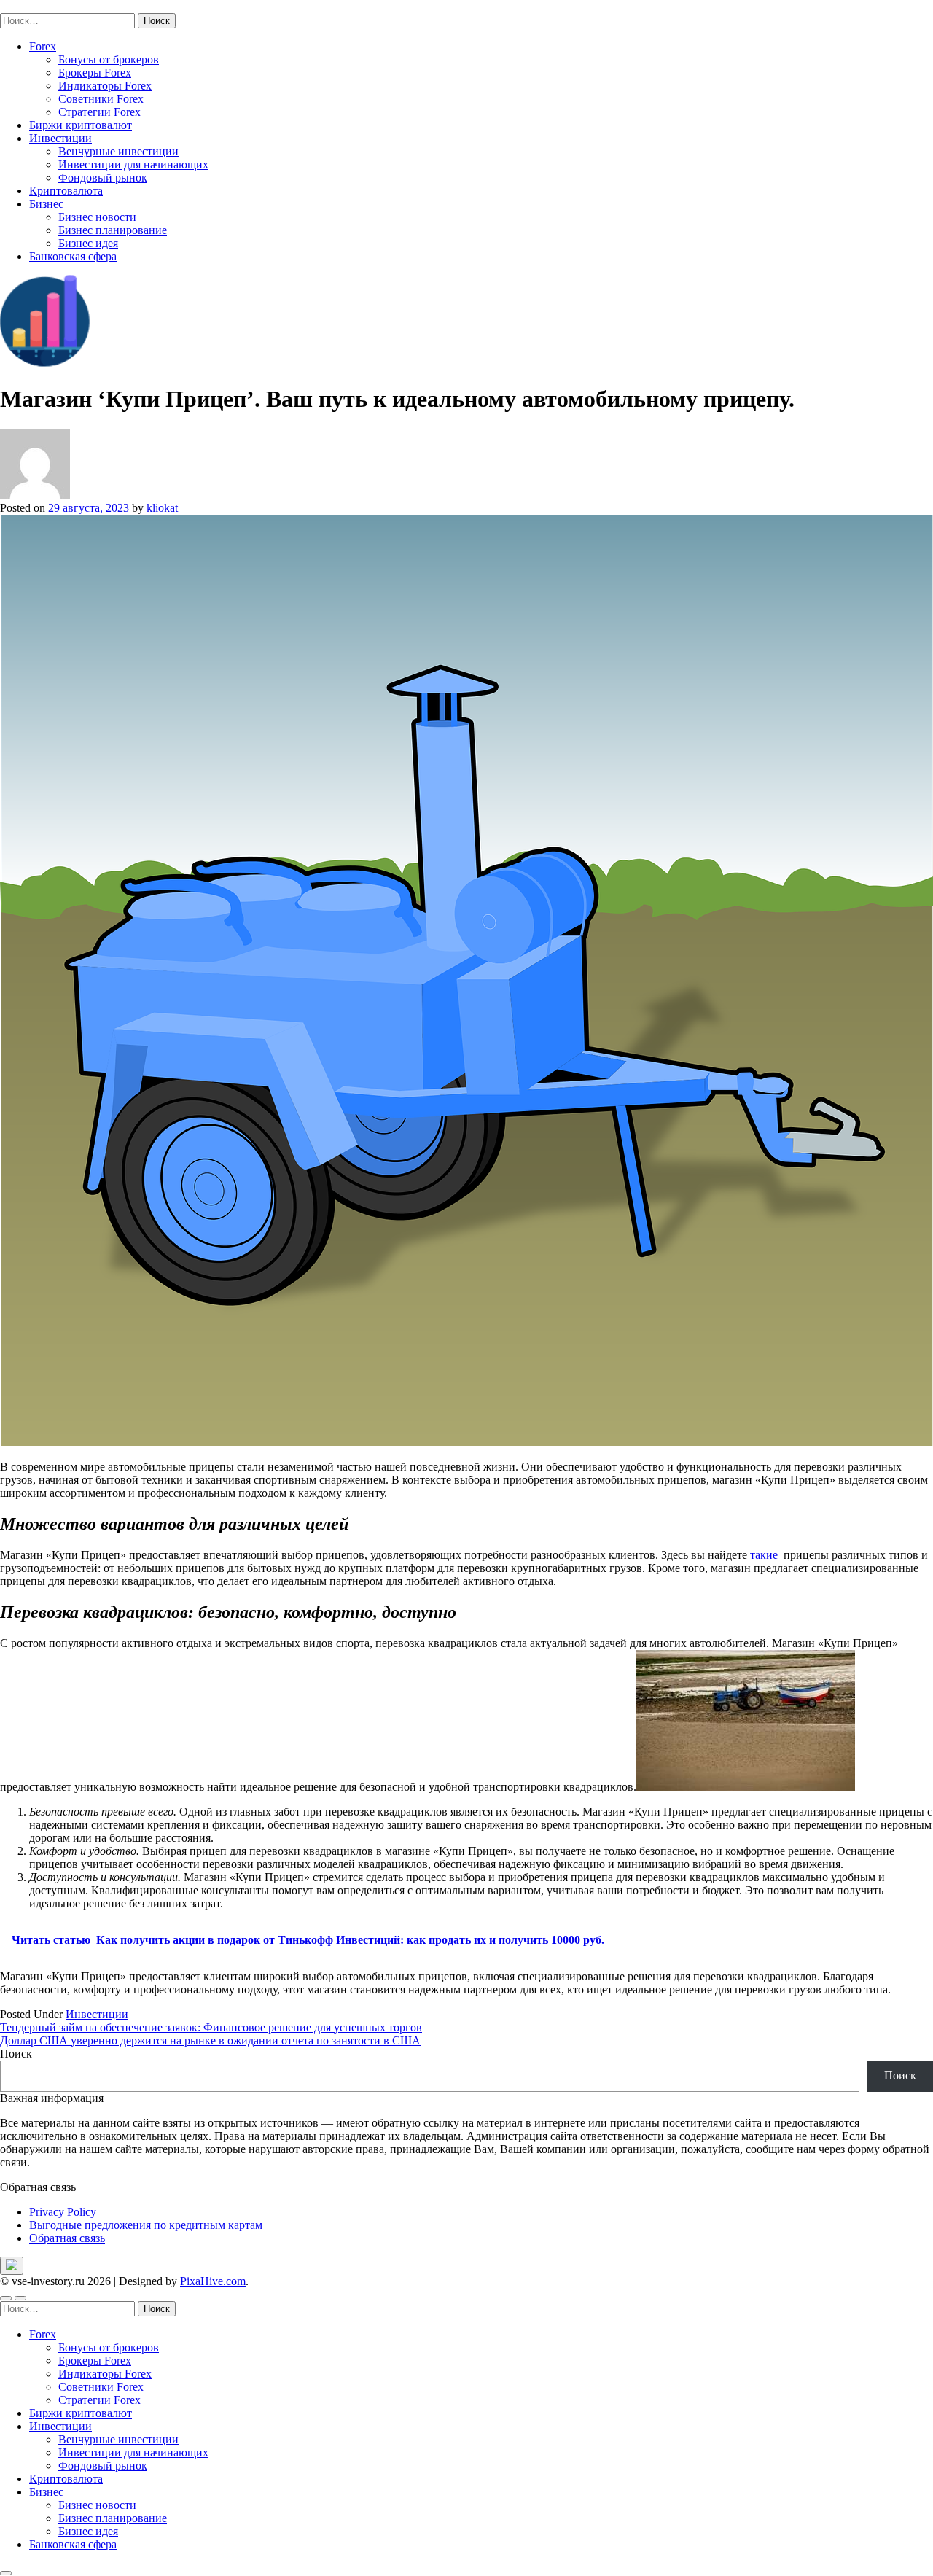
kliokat (162, 508)
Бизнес (46, 204)
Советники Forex (101, 99)
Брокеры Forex (95, 73)
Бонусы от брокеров (109, 59)
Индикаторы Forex (105, 86)
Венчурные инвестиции (118, 151)
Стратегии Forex (99, 112)
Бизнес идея (88, 243)
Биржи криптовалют (81, 125)
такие (764, 1555)
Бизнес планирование (113, 230)
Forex (43, 46)
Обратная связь (67, 2238)
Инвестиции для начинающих (133, 164)
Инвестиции (60, 138)
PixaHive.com (213, 2281)
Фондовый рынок (103, 178)
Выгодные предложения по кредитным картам (146, 2225)
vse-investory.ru (36, 6)
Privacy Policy (63, 2212)
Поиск (16, 2054)
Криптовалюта (66, 191)
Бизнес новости (97, 217)
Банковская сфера (73, 256)
